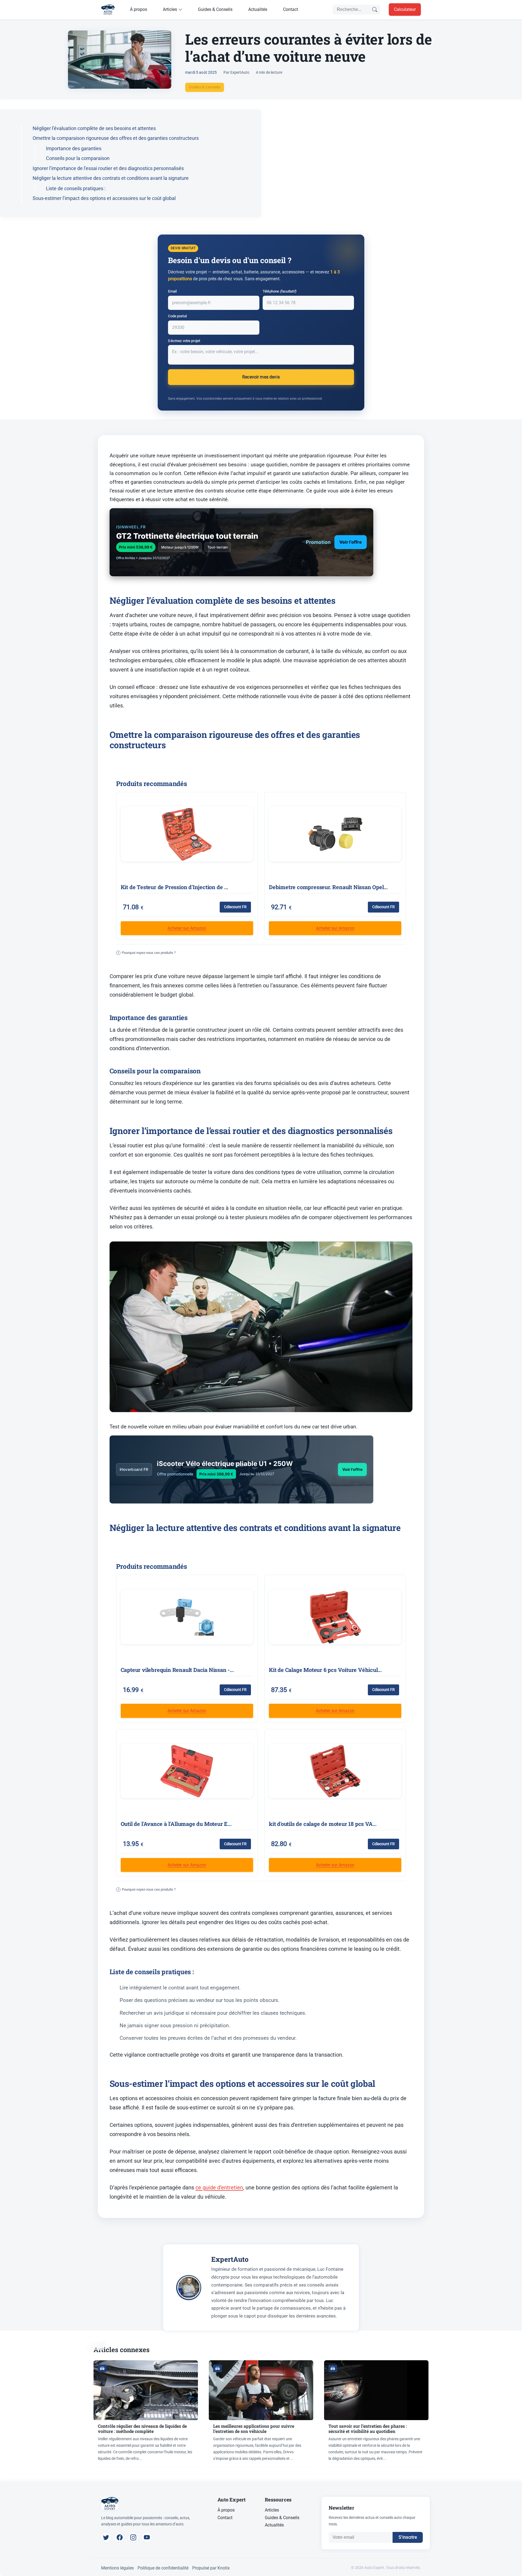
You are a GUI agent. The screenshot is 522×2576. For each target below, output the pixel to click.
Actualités (258, 9)
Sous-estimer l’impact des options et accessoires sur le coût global (104, 198)
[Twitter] (106, 2537)
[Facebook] (120, 2537)
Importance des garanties (74, 148)
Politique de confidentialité (163, 2568)
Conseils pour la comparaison (78, 158)
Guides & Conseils (215, 9)
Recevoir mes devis (261, 377)
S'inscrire (408, 2537)
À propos (139, 9)
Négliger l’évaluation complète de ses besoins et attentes (94, 128)
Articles (170, 9)
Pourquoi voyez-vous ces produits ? (147, 953)
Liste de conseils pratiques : (76, 188)
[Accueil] (108, 10)
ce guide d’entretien (219, 2187)
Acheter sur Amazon (187, 928)
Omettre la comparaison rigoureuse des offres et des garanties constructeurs (116, 138)
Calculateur (405, 9)
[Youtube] (147, 2537)
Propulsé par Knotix (211, 2568)
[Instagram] (133, 2537)
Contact (290, 9)
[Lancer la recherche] (375, 10)
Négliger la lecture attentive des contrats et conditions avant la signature (111, 178)
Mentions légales (117, 2568)
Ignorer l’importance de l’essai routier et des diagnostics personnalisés (108, 168)
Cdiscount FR (235, 907)
